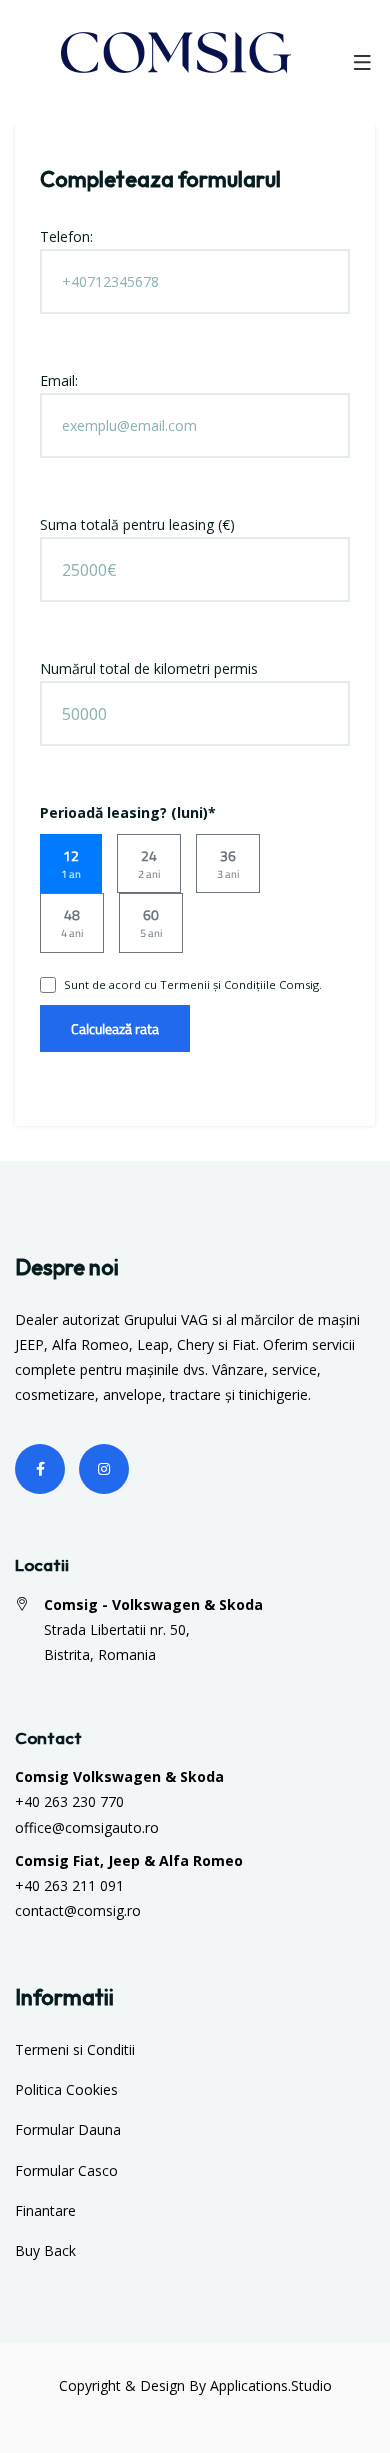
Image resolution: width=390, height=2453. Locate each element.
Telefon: (66, 236)
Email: (59, 380)
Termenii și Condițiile (218, 984)
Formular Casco (66, 2170)
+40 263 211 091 (69, 1885)
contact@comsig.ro (78, 1910)
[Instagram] (104, 1469)
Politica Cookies (66, 2089)
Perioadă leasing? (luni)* (128, 812)
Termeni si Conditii (75, 2049)
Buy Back (45, 2250)
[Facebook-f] (40, 1469)
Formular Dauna (68, 2129)
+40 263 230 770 (69, 1801)
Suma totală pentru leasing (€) (137, 524)
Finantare (45, 2210)
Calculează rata (115, 1028)
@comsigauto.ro (105, 1827)
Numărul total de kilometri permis (149, 668)
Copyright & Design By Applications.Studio (195, 2385)
